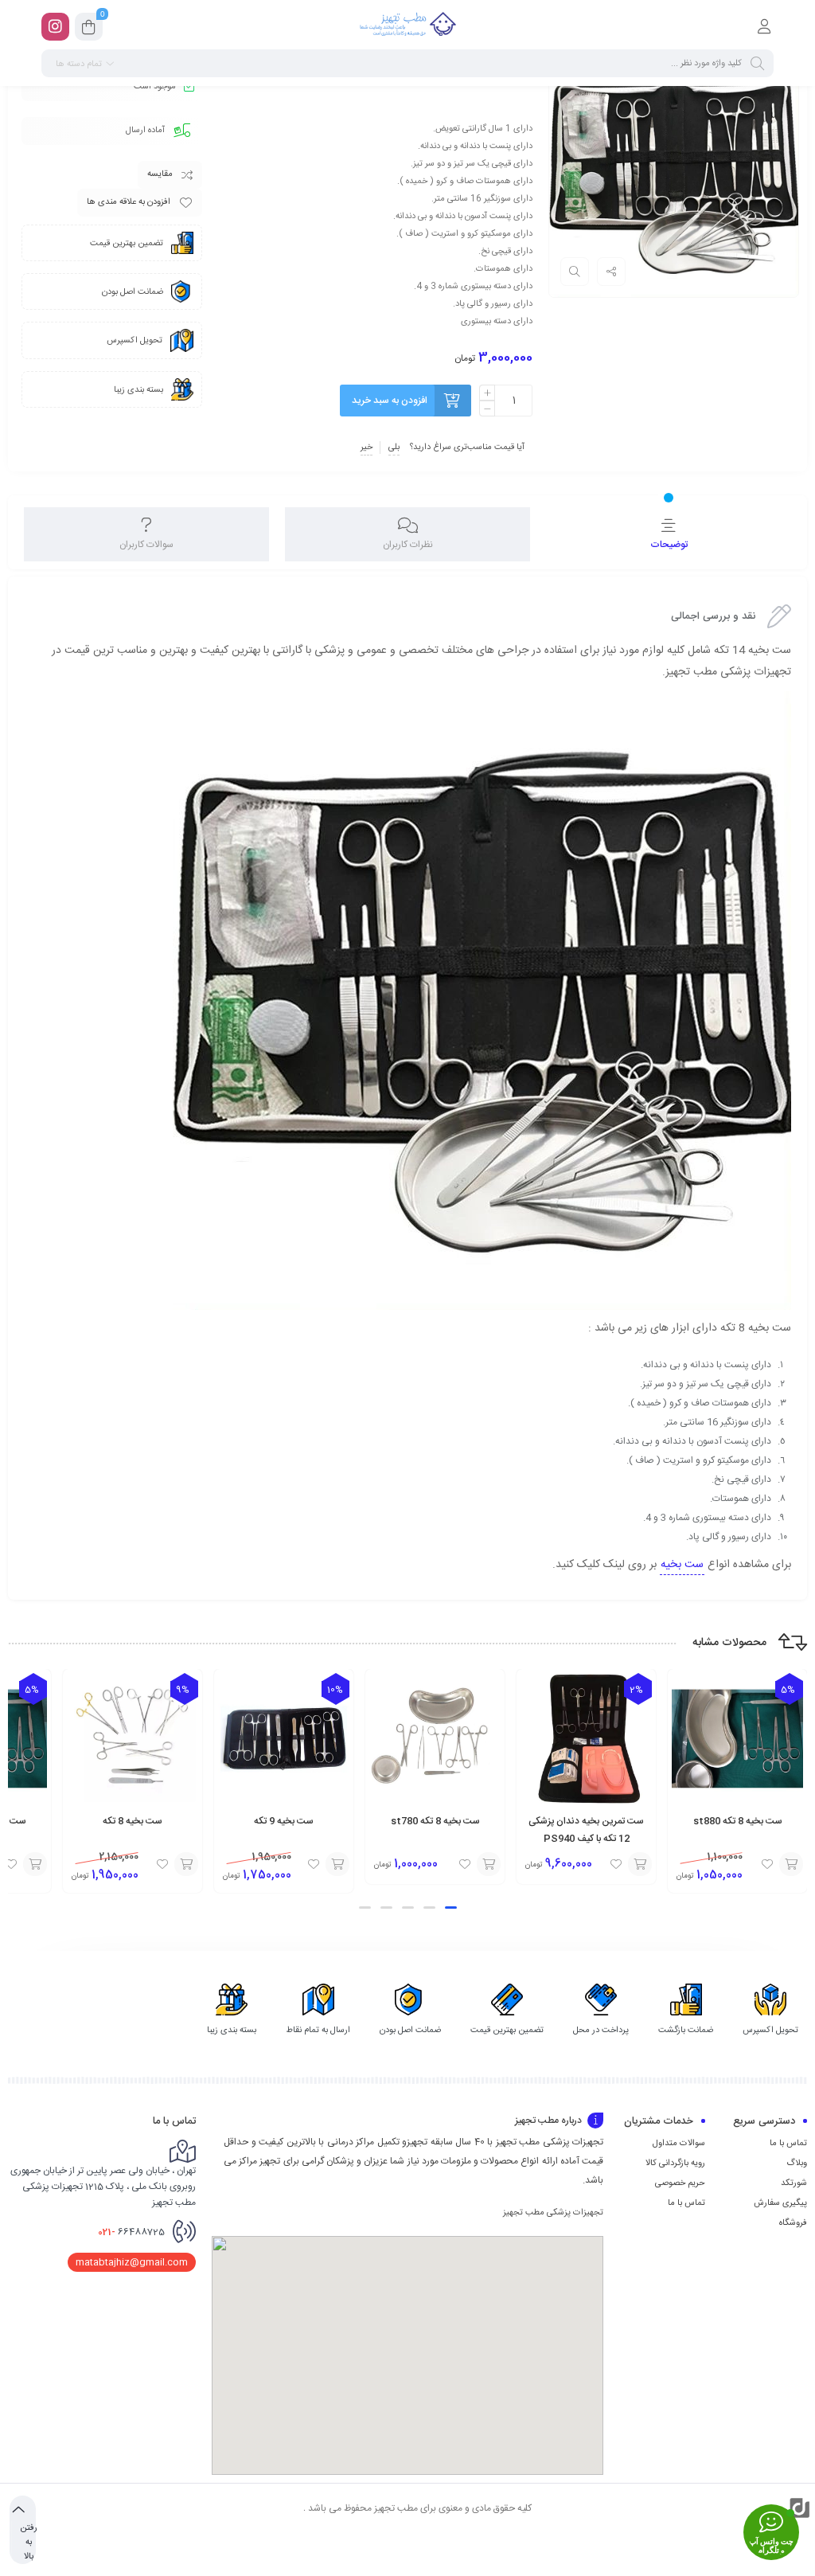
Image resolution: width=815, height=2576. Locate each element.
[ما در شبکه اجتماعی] (55, 27)
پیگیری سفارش (780, 2203)
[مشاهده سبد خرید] (89, 29)
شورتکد (794, 2183)
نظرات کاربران (408, 545)
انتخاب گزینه (640, 1864)
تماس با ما (788, 2144)
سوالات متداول (679, 2144)
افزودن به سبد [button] (791, 1864)
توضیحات (669, 545)
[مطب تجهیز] (407, 26)
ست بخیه (682, 1565)
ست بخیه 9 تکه (284, 1821)
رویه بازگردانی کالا (675, 2164)
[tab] (669, 534)
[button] (451, 1908)
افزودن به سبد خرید (390, 401)
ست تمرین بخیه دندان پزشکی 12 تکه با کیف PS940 (586, 1830)
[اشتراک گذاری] (611, 272)
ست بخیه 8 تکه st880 (738, 1821)
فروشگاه (793, 2223)
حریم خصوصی (680, 2183)
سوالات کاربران (146, 545)
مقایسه (160, 174)
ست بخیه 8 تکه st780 (435, 1821)
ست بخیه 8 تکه (133, 1821)
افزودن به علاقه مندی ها (129, 202)
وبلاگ (797, 2164)
